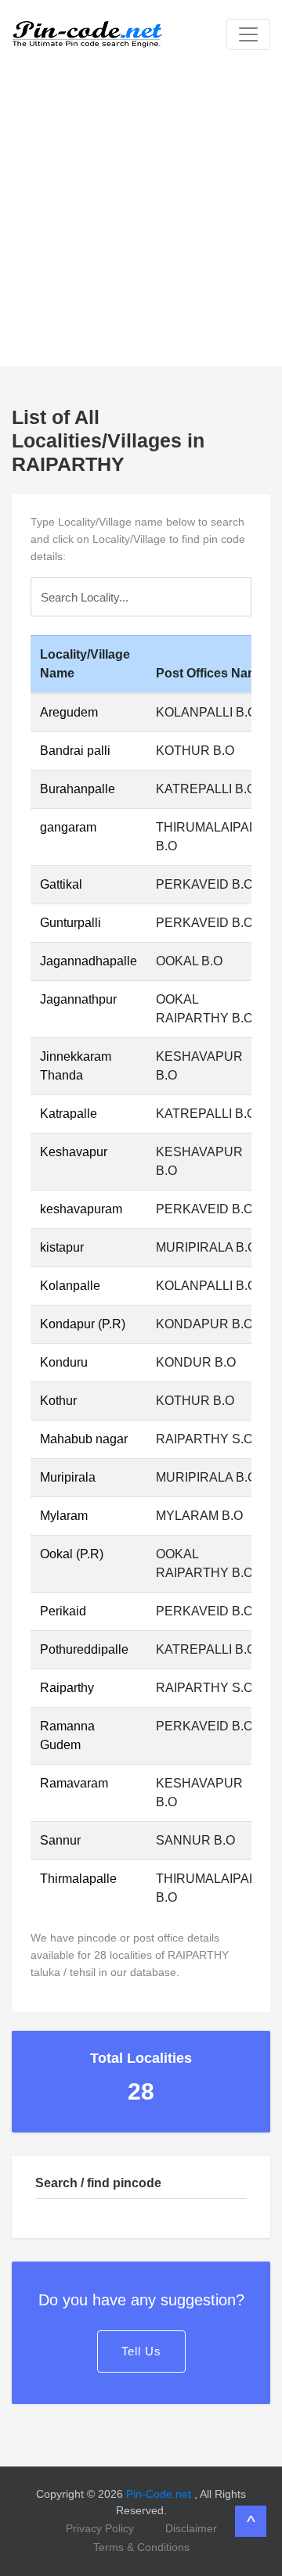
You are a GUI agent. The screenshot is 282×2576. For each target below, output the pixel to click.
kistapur (62, 1247)
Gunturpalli (70, 923)
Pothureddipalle (84, 1649)
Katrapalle (69, 1114)
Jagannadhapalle (89, 961)
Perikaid (63, 1611)
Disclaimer (191, 2528)
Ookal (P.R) (72, 1554)
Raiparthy (67, 1688)
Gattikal (61, 884)
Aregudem (69, 712)
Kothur (58, 1401)
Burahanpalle (78, 789)
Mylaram (64, 1516)
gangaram (68, 827)
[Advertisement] (141, 217)
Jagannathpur (78, 999)
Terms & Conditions (141, 2547)
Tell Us (141, 2351)
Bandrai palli (75, 751)
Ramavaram (74, 1783)
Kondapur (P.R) (83, 1324)
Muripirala (68, 1477)
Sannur (60, 1840)
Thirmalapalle (78, 1879)
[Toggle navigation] (248, 34)
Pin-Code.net (160, 2494)
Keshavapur (74, 1152)
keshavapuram (81, 1209)
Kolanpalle (70, 1286)
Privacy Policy (100, 2528)
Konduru (64, 1362)
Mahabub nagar (84, 1439)
